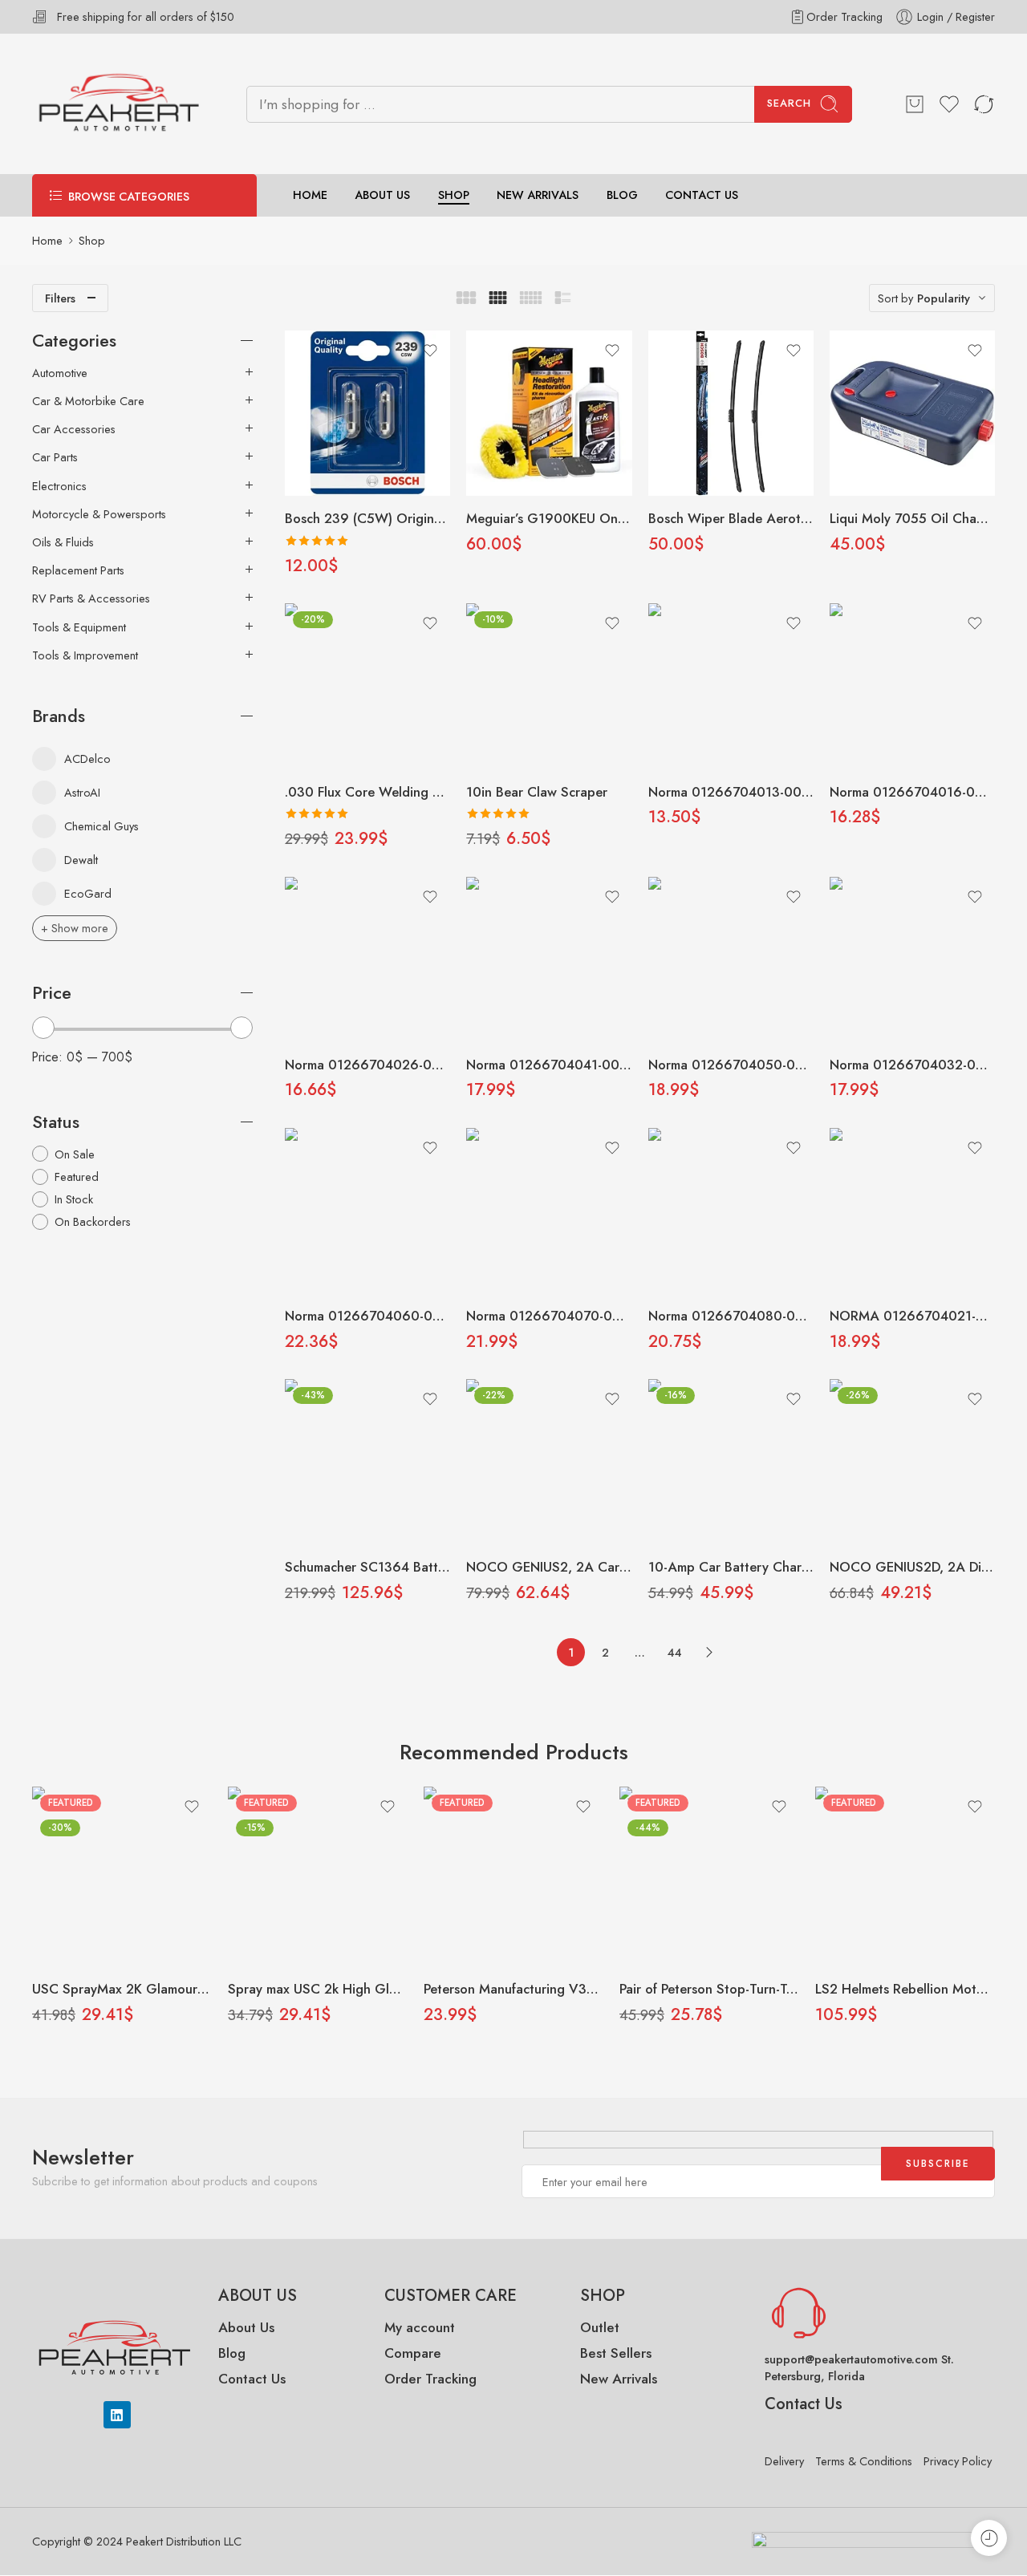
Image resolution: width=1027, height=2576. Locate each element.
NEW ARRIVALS (538, 195)
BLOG (622, 195)
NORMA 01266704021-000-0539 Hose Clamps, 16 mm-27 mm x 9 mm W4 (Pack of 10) (912, 1316)
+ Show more (75, 928)
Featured (77, 1176)
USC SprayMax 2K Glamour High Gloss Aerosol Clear (122, 1989)
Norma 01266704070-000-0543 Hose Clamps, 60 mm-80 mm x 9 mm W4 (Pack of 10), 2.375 (549, 1316)
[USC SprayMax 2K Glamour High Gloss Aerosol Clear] (122, 1876)
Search (789, 103)
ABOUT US (382, 195)
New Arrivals (619, 2379)
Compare (413, 2353)
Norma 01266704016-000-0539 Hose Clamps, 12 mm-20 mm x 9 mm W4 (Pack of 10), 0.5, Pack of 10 (912, 792)
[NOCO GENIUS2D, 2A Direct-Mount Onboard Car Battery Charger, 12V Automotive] (912, 1462)
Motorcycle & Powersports (99, 514)
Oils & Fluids (63, 542)
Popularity (944, 298)
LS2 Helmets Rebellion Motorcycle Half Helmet (905, 1989)
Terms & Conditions (864, 2461)
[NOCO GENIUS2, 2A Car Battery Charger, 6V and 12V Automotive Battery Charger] (549, 1462)
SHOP (454, 195)
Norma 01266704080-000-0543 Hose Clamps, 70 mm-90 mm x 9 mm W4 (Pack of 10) (731, 1316)
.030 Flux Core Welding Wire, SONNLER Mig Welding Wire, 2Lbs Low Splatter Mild (367, 792)
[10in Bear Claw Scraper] (549, 686)
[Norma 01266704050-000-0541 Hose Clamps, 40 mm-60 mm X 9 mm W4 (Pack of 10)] (731, 959)
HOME (310, 195)
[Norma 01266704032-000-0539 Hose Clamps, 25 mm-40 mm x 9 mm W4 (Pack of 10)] (912, 959)
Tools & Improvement (85, 655)
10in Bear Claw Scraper (537, 792)
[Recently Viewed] (989, 2538)
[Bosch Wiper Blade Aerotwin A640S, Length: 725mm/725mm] (731, 413)
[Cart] (915, 104)
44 (675, 1652)
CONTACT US (702, 195)
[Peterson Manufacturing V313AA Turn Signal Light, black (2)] (513, 1876)
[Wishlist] (430, 351)
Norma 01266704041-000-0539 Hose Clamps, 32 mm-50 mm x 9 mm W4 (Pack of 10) (549, 1065)
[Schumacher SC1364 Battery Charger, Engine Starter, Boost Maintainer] (367, 1462)
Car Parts (55, 457)
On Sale (75, 1154)
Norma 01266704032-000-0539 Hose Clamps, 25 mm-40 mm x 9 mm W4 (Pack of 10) (912, 1065)
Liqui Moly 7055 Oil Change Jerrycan (912, 518)
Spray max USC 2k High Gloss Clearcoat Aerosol (318, 1989)
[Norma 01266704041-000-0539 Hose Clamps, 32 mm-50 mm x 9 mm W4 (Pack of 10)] (549, 959)
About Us (246, 2327)
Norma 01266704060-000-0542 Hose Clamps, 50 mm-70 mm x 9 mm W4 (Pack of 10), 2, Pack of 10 (367, 1316)
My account (422, 2327)
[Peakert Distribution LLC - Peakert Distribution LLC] (119, 104)
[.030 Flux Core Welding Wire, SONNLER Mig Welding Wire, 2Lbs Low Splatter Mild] (367, 686)
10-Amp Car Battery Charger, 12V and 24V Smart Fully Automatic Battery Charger (731, 1567)
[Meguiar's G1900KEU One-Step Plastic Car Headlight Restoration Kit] (549, 413)
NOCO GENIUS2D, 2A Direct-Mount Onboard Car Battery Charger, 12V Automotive (912, 1567)
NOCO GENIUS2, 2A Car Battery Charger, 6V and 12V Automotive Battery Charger (549, 1567)
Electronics (59, 486)
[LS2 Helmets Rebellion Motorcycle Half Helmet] (905, 1876)
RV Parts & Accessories (91, 598)
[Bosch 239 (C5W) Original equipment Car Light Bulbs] (367, 413)
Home (47, 240)
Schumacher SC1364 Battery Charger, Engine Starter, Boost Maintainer (367, 1567)
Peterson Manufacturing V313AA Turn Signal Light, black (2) (513, 1989)
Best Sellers (616, 2353)
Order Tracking (844, 16)
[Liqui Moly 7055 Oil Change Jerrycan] (912, 413)
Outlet (600, 2327)
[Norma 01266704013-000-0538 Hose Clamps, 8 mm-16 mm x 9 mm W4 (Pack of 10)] (731, 686)
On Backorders (93, 1221)
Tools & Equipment (79, 627)
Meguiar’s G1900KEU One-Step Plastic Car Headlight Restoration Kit (549, 518)
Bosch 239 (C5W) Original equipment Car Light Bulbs (367, 518)
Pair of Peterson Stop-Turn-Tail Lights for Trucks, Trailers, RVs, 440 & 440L (709, 1989)
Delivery (784, 2461)
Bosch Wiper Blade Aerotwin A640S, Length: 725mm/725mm (731, 518)
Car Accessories (74, 429)
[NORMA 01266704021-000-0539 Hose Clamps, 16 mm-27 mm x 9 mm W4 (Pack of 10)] (912, 1211)
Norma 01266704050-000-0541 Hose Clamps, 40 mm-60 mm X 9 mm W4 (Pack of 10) (731, 1065)
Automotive (60, 373)
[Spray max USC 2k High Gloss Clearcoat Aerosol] (318, 1876)
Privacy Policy (958, 2461)
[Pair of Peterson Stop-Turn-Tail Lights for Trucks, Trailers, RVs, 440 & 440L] (709, 1876)
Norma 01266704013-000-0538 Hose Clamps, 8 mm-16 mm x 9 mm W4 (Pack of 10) (731, 792)
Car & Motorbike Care (88, 401)
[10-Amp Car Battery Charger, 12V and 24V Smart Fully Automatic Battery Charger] (731, 1462)
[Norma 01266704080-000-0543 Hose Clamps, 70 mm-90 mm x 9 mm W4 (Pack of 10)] (731, 1211)
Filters (60, 298)
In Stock (74, 1199)
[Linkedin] (117, 2415)
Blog (232, 2353)
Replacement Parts (78, 570)
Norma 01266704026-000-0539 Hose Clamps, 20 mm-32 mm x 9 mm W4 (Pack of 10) (367, 1065)
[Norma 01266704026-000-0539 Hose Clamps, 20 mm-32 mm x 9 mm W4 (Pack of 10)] (367, 959)
